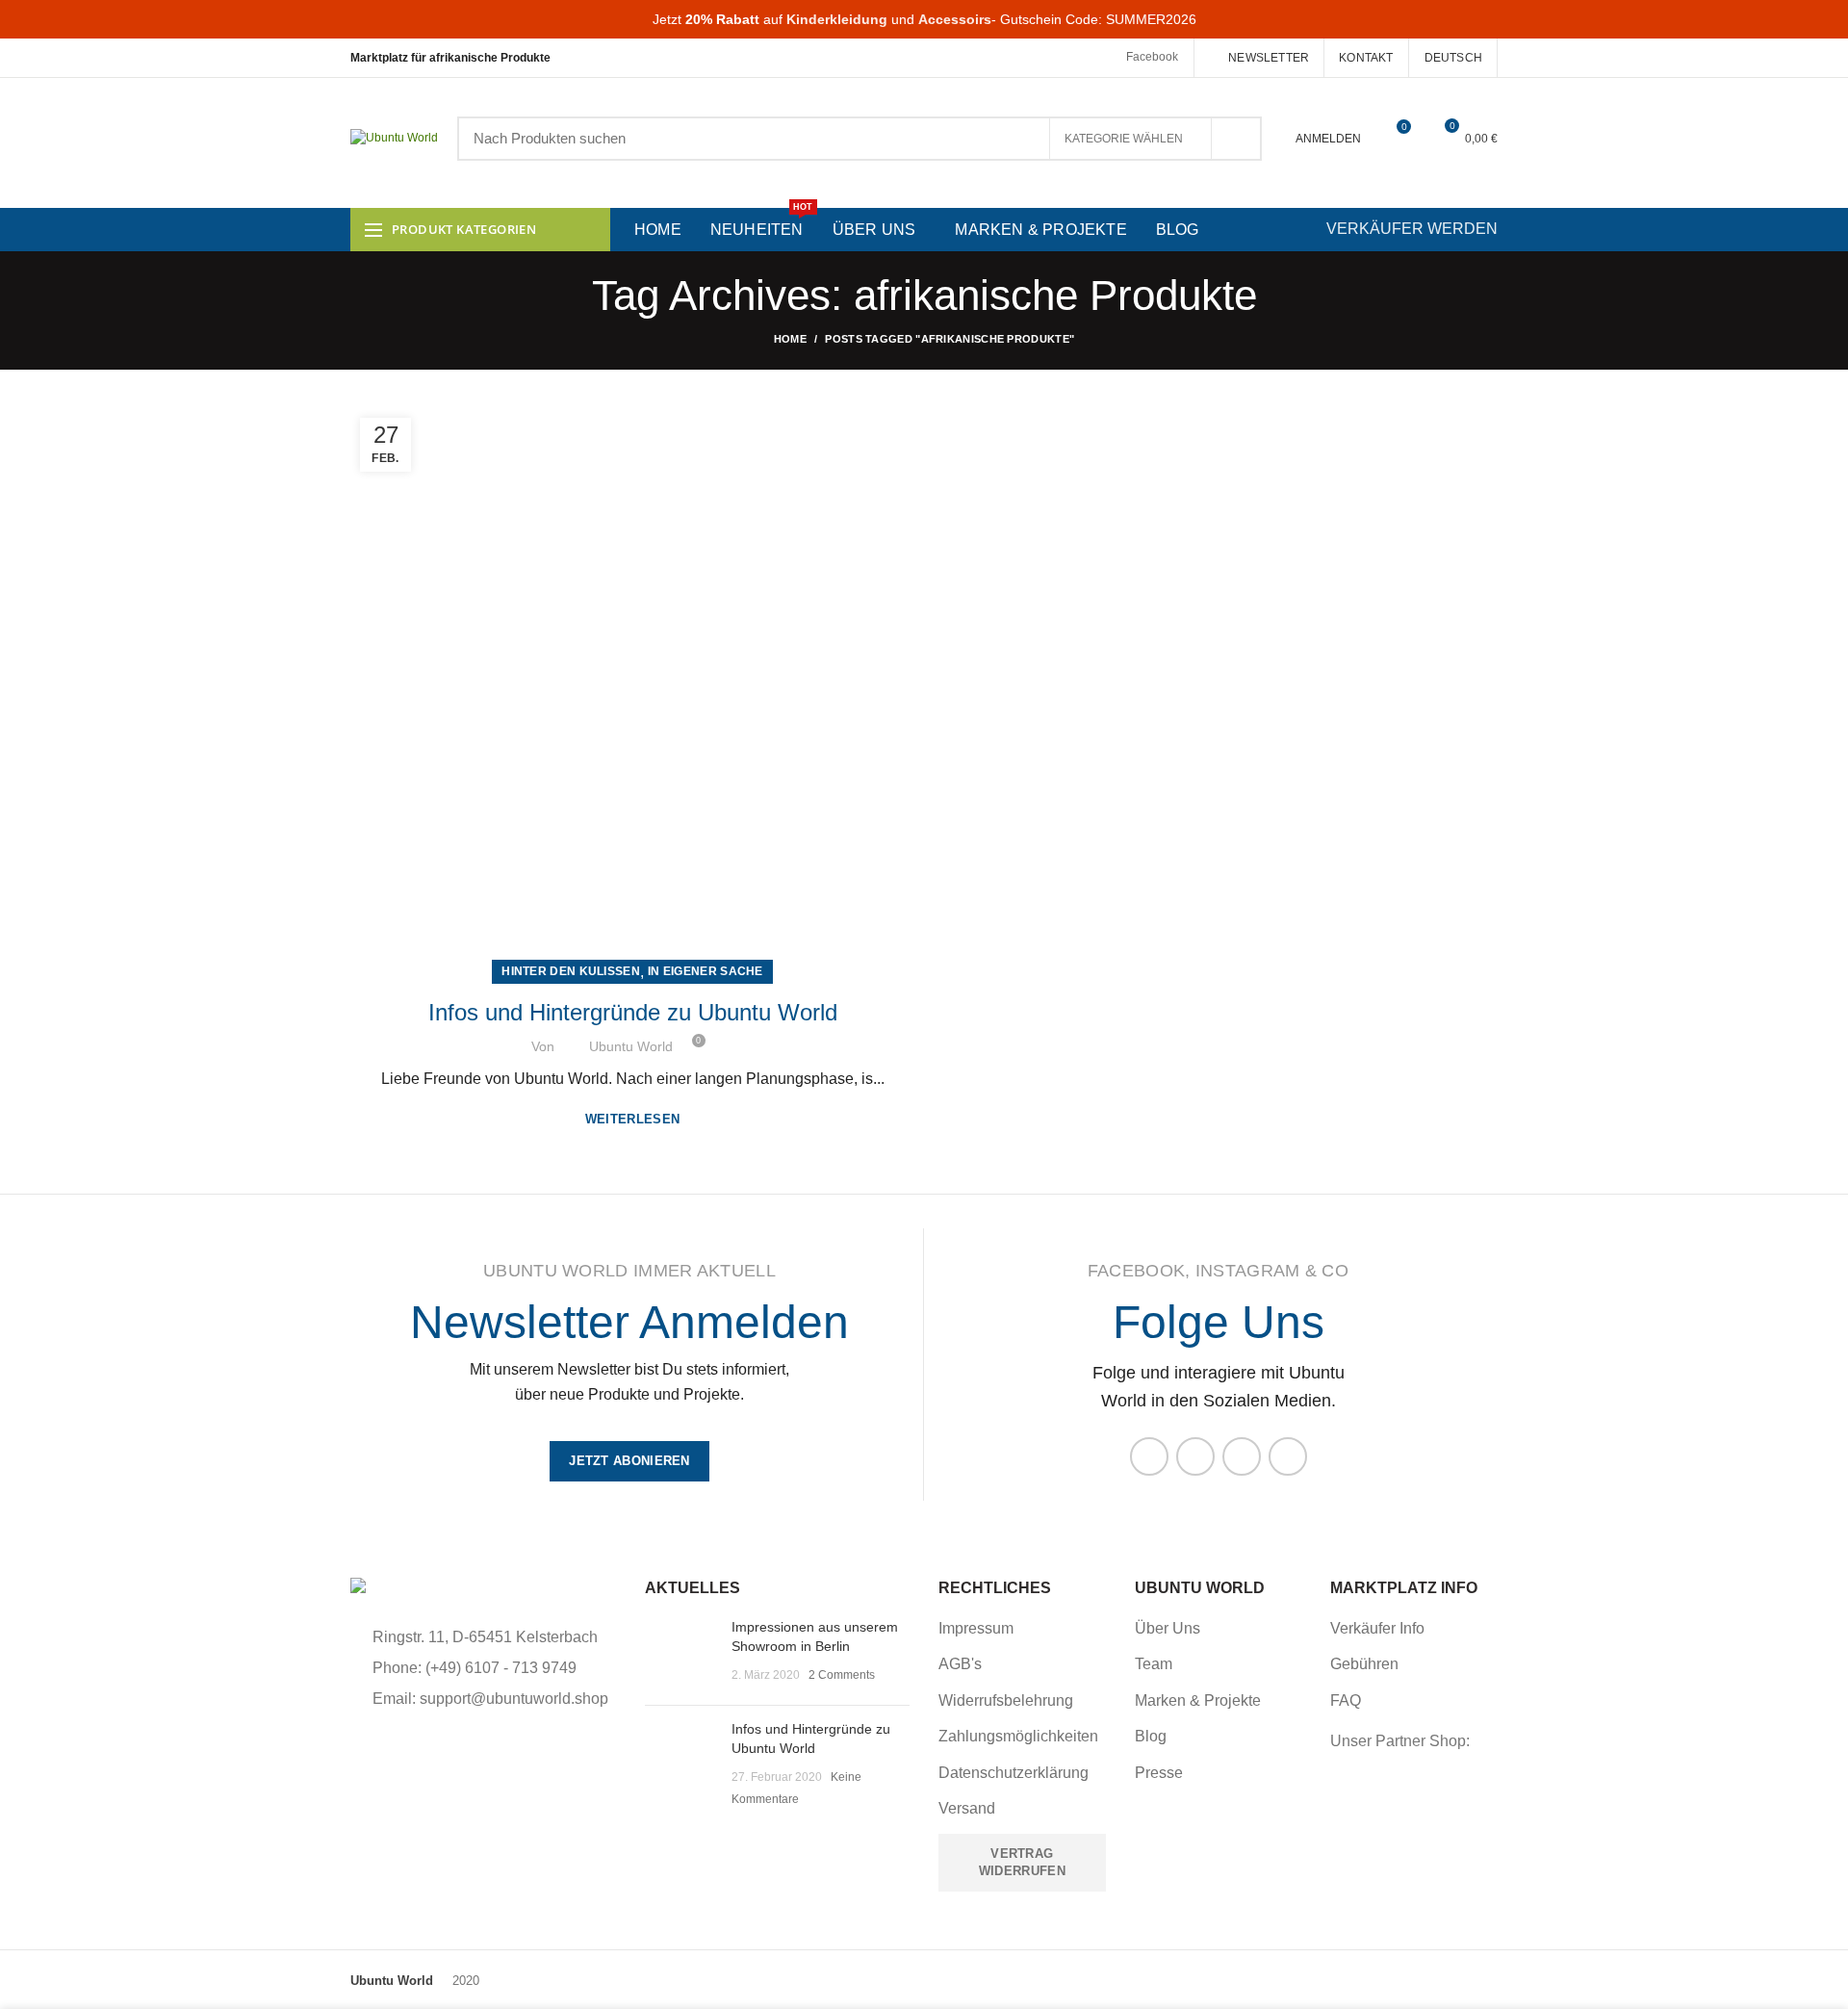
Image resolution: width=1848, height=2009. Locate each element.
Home (790, 339)
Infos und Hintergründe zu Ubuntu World (633, 1012)
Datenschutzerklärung (1014, 1773)
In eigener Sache (706, 971)
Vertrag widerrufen (1022, 1862)
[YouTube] (1242, 1456)
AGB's (960, 1664)
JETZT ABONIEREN (629, 1461)
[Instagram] (1195, 1456)
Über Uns (1168, 1628)
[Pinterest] (1288, 1456)
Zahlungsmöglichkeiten (1018, 1736)
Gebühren (1364, 1664)
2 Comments (842, 1675)
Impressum (976, 1628)
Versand (967, 1808)
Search (1236, 139)
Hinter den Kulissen (571, 971)
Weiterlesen (632, 1119)
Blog (1151, 1736)
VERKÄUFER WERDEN (1412, 229)
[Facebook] (1149, 1456)
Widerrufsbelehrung (1006, 1700)
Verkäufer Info (1377, 1628)
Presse (1159, 1773)
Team (1154, 1664)
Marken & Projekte (1198, 1700)
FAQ (1346, 1700)
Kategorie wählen (1124, 139)
